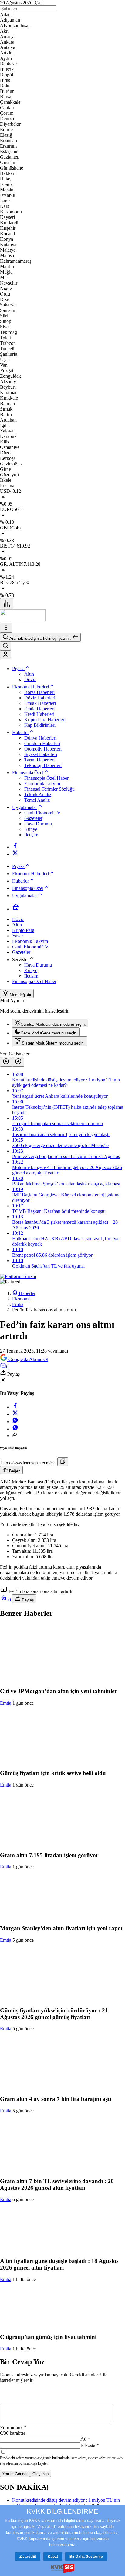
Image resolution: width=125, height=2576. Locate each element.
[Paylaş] (15, 1435)
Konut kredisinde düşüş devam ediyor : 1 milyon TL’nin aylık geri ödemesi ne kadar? (66, 2503)
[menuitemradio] (50, 1023)
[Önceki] (6, 1062)
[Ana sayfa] (16, 909)
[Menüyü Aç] (6, 628)
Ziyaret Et (28, 2557)
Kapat (53, 2557)
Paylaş (27, 1600)
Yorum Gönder (15, 2474)
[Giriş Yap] (5, 655)
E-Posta (90, 2445)
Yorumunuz (13, 2428)
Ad (85, 2439)
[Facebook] (15, 847)
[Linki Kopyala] (63, 1462)
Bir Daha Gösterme (86, 2557)
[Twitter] (15, 854)
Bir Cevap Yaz (22, 2362)
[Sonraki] (18, 1062)
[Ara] (5, 646)
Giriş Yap (41, 2474)
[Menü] (7, 604)
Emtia (6, 1703)
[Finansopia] (23, 620)
